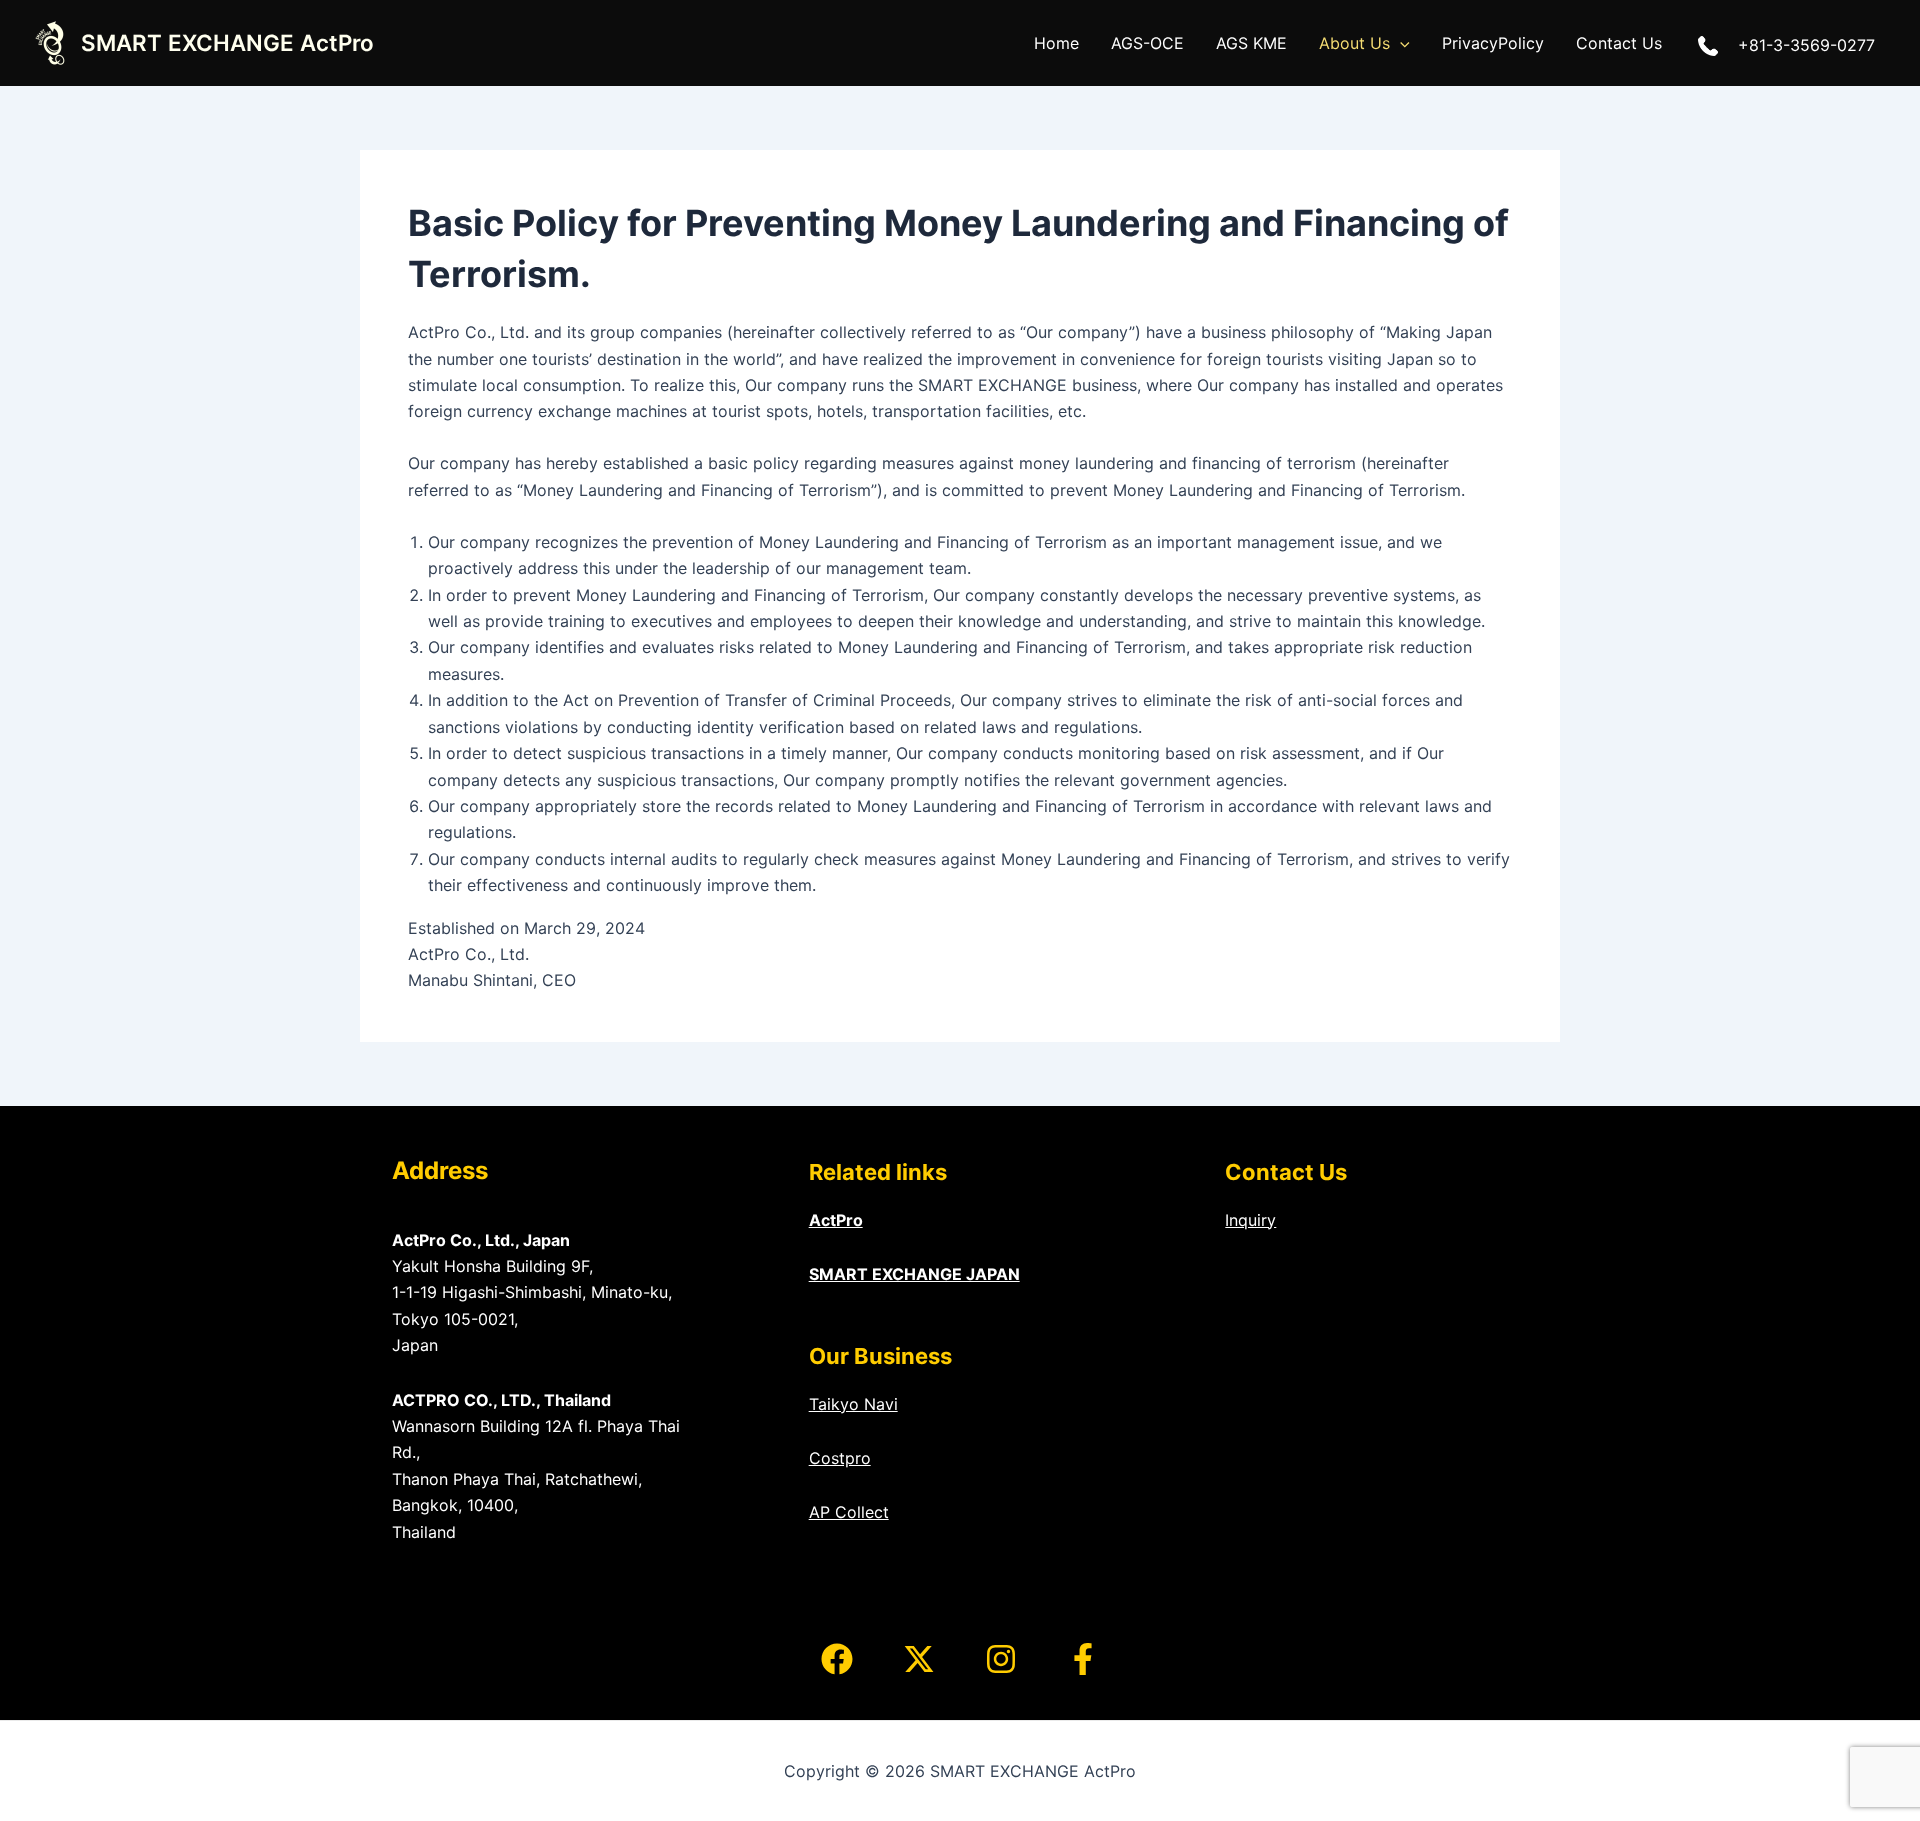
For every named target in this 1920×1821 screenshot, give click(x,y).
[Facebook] (837, 1659)
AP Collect (849, 1512)
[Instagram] (1001, 1659)
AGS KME (1251, 43)
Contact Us (1619, 43)
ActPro (836, 1220)
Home (1056, 43)
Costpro (840, 1458)
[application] (1400, 43)
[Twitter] (919, 1659)
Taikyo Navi (853, 1404)
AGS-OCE (1147, 43)
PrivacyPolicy (1493, 43)
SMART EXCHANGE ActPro (227, 42)
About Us (1354, 43)
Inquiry (1250, 1220)
